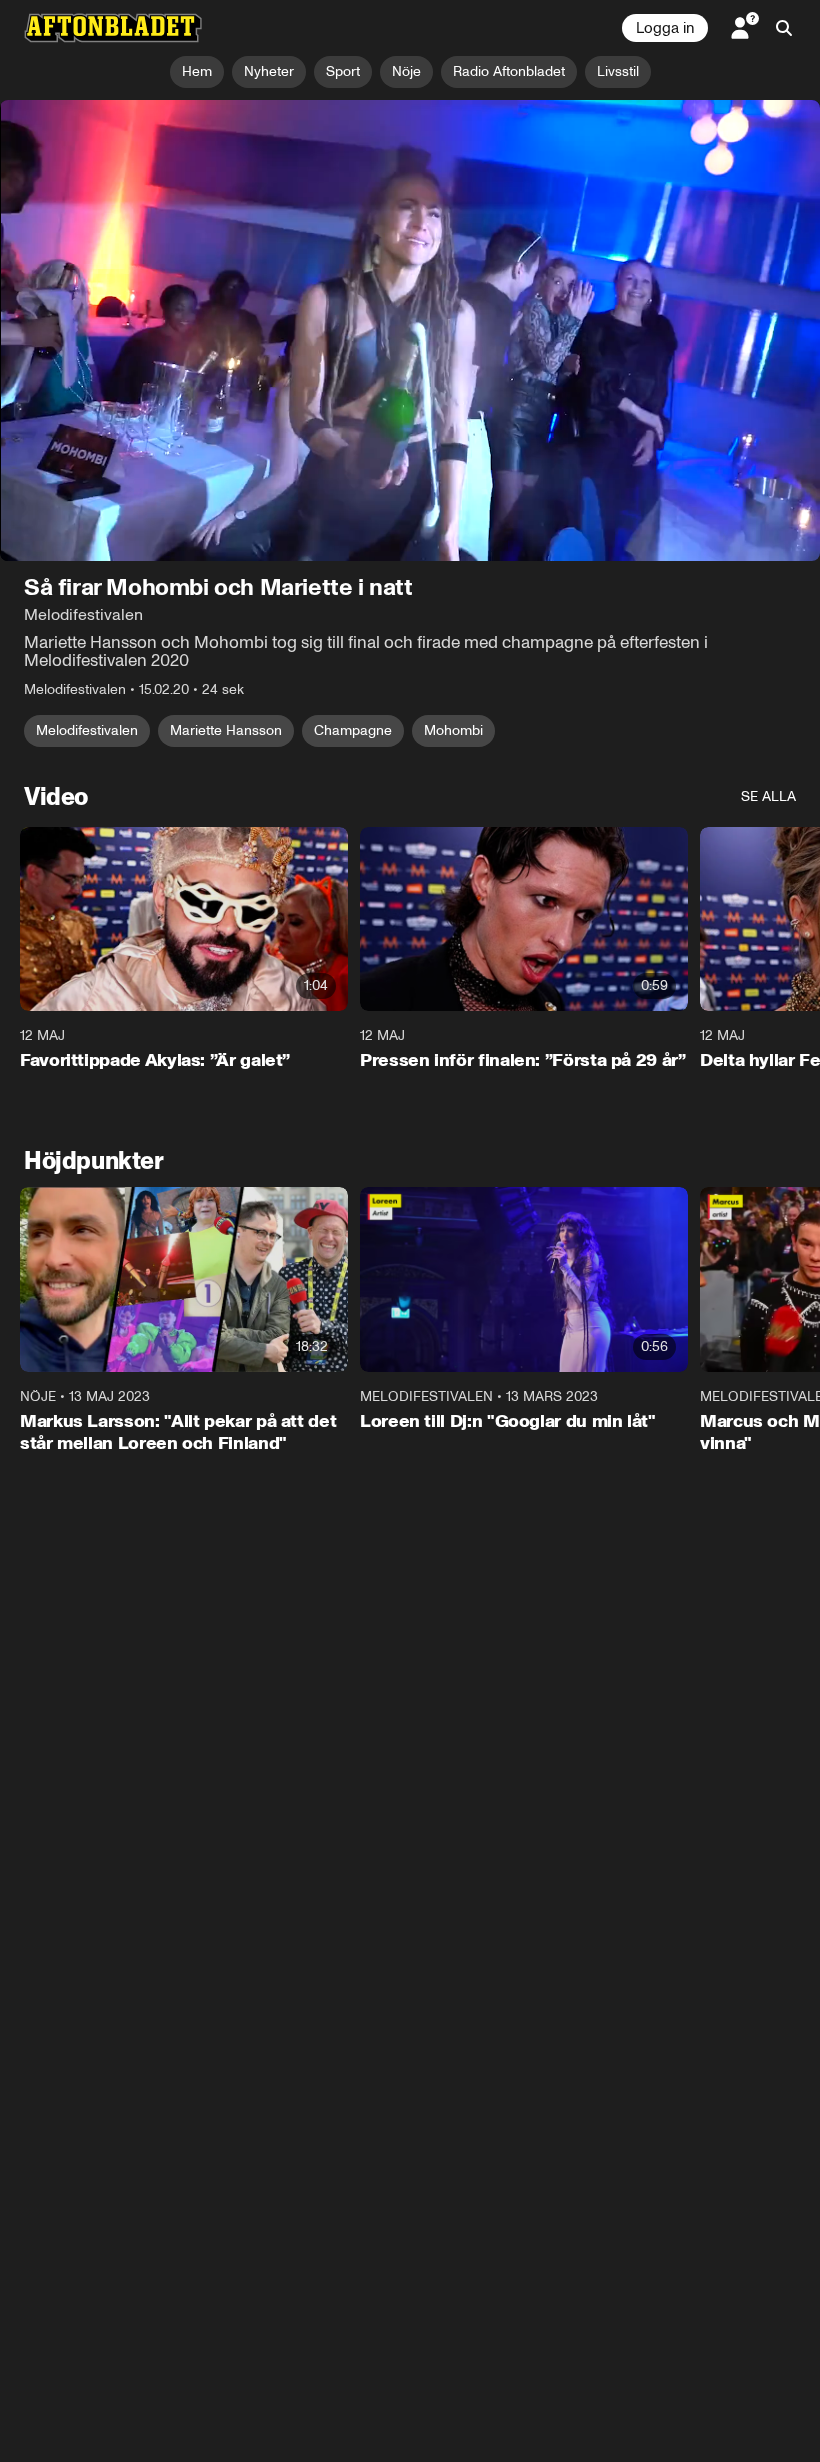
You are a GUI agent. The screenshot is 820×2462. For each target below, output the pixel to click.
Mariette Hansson (226, 730)
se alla (768, 796)
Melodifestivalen (87, 730)
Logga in (665, 28)
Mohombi (453, 730)
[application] (410, 330)
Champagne (353, 730)
